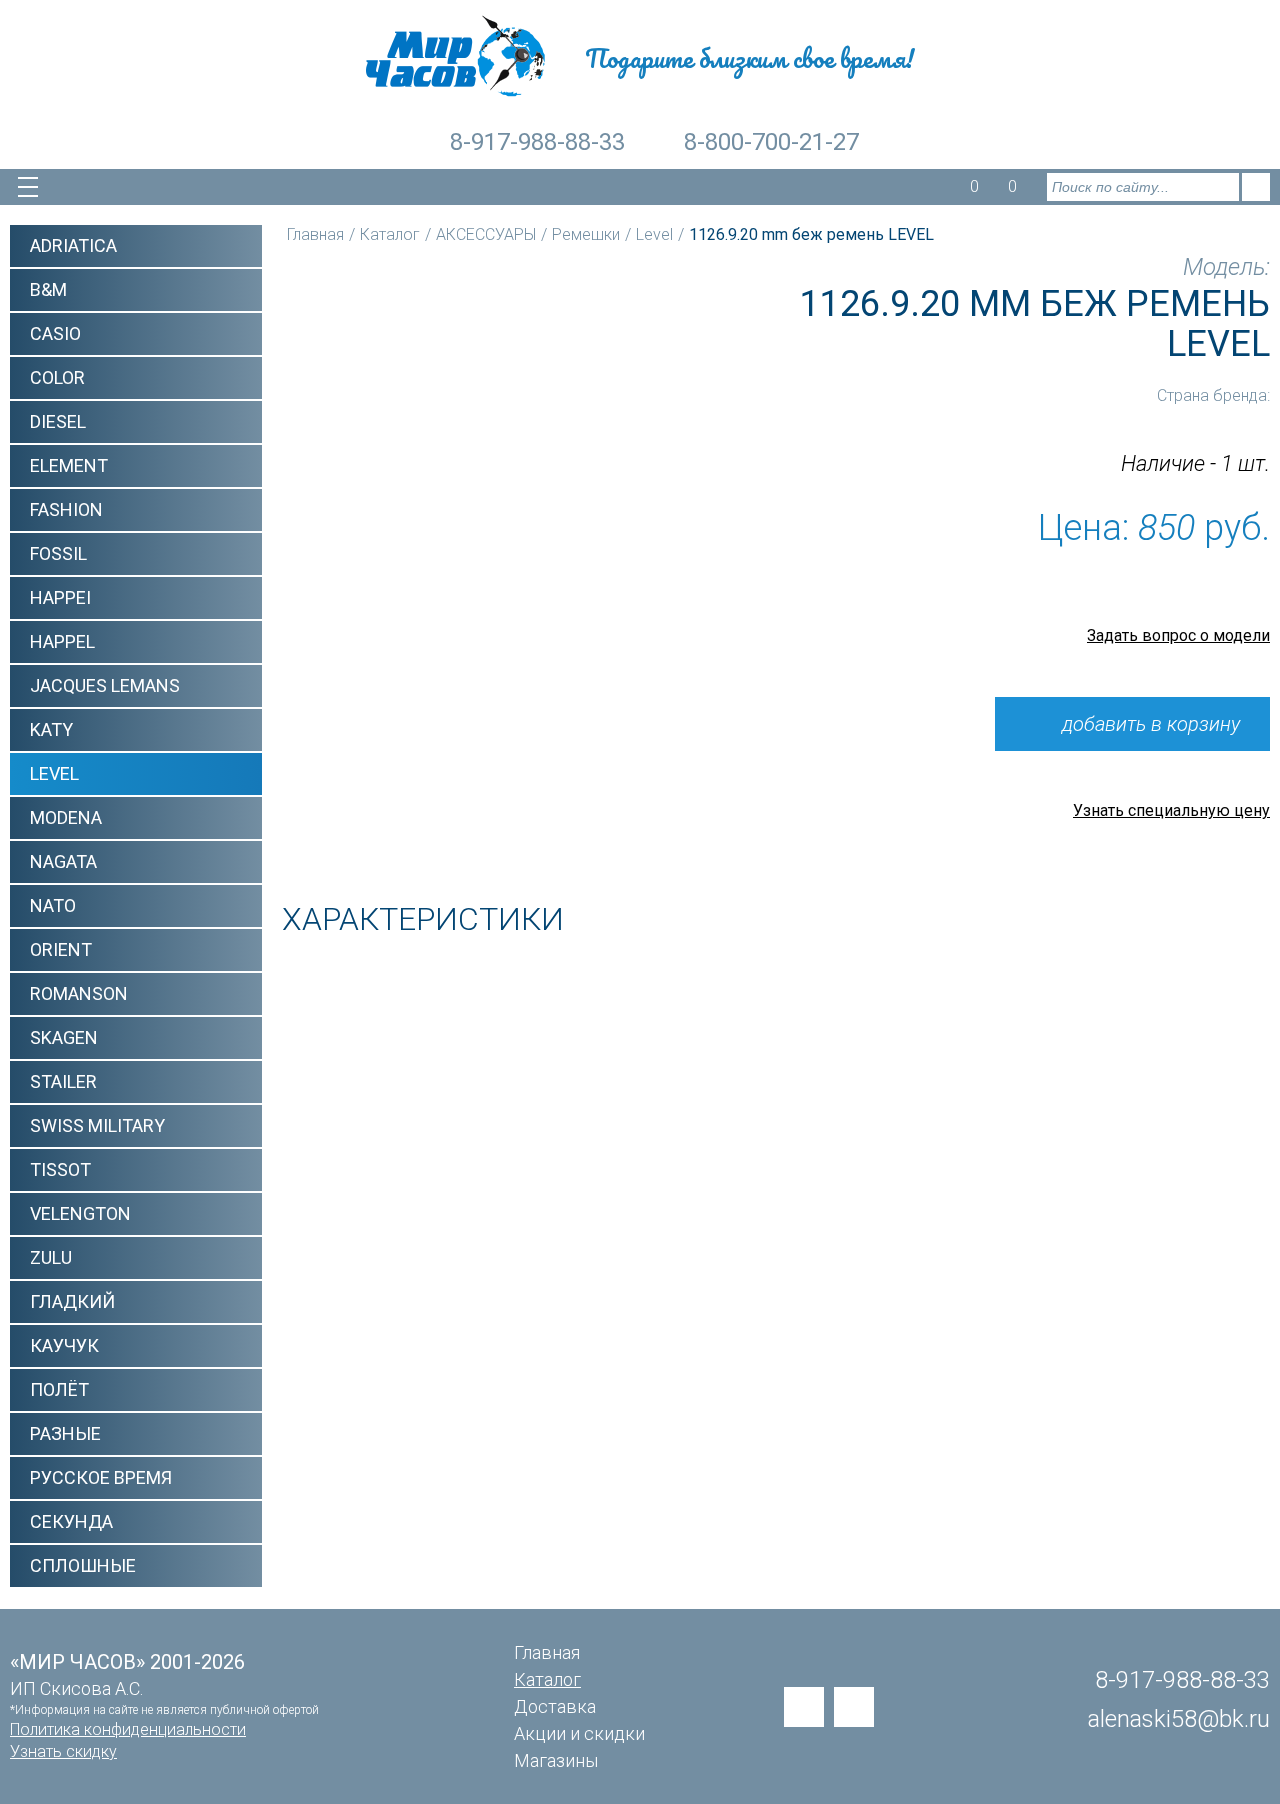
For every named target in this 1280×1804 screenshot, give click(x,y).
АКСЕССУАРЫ (486, 234)
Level (54, 773)
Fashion (66, 509)
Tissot (60, 1169)
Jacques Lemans (105, 685)
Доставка (555, 1706)
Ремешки (586, 234)
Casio (55, 333)
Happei (60, 597)
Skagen (64, 1037)
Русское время (101, 1477)
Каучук (64, 1345)
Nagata (63, 861)
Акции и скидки (579, 1733)
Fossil (58, 553)
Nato (53, 905)
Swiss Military (97, 1125)
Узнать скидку (63, 1751)
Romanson (79, 993)
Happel (62, 641)
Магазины (556, 1760)
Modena (66, 817)
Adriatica (73, 245)
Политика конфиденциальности (128, 1729)
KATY (51, 729)
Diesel (58, 421)
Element (69, 465)
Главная (315, 234)
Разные (65, 1433)
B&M (48, 289)
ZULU (51, 1257)
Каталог (390, 234)
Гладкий (72, 1301)
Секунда (71, 1521)
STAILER (63, 1081)
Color (57, 377)
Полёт (59, 1389)
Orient (61, 949)
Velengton (80, 1213)
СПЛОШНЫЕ (83, 1565)
